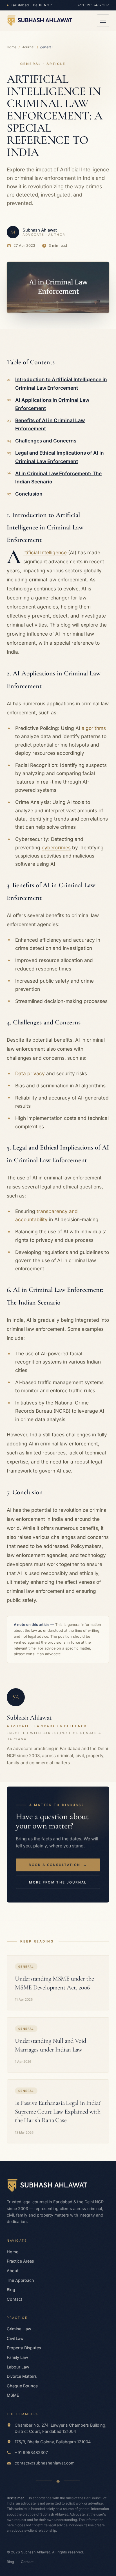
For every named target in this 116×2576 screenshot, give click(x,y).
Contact (14, 2299)
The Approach (20, 2280)
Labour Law (18, 2367)
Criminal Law (19, 2329)
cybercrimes (56, 848)
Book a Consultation (58, 1865)
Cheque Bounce (22, 2386)
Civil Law (15, 2338)
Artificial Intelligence (45, 552)
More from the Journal (58, 1882)
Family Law (17, 2357)
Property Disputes (24, 2348)
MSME (13, 2395)
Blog (11, 2290)
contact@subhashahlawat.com (45, 2463)
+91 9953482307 (93, 5)
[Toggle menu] (103, 21)
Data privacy (31, 1073)
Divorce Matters (22, 2376)
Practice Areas (20, 2261)
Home (12, 47)
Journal (28, 47)
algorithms (94, 728)
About (13, 2271)
